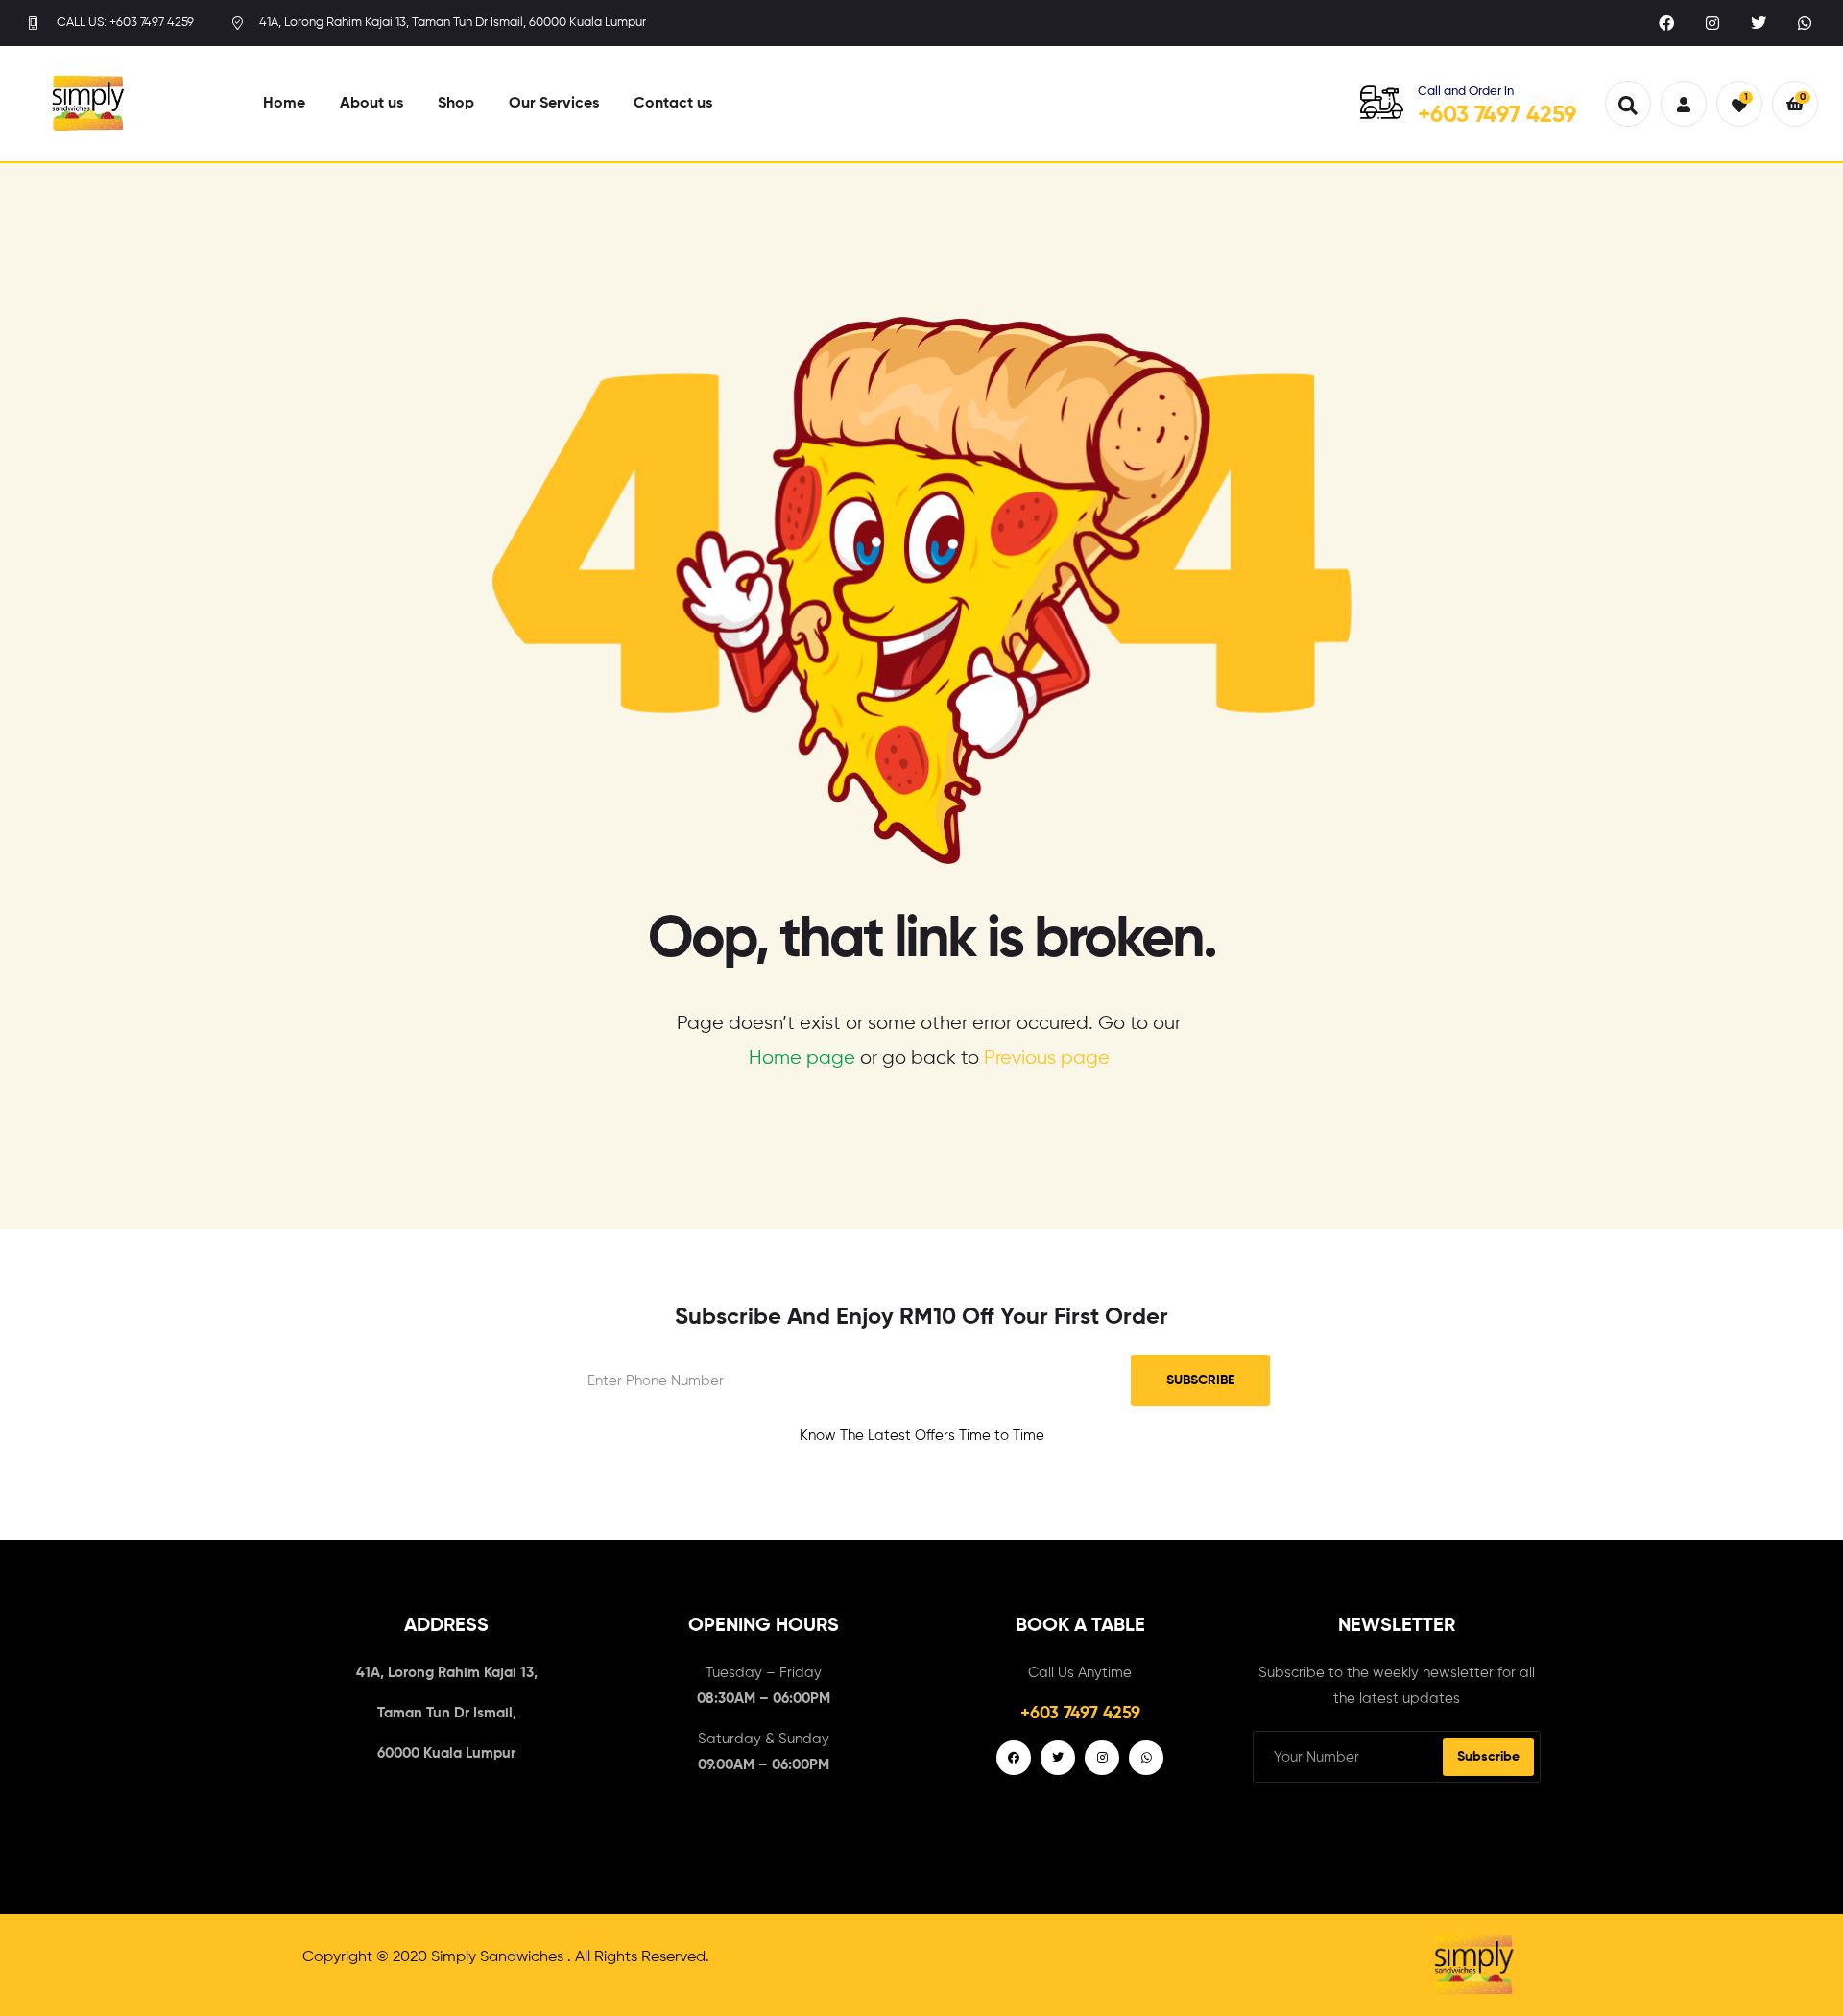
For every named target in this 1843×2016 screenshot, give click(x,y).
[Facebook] (1666, 23)
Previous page (1047, 1058)
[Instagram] (1712, 23)
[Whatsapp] (1805, 23)
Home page (802, 1058)
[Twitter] (1759, 23)
